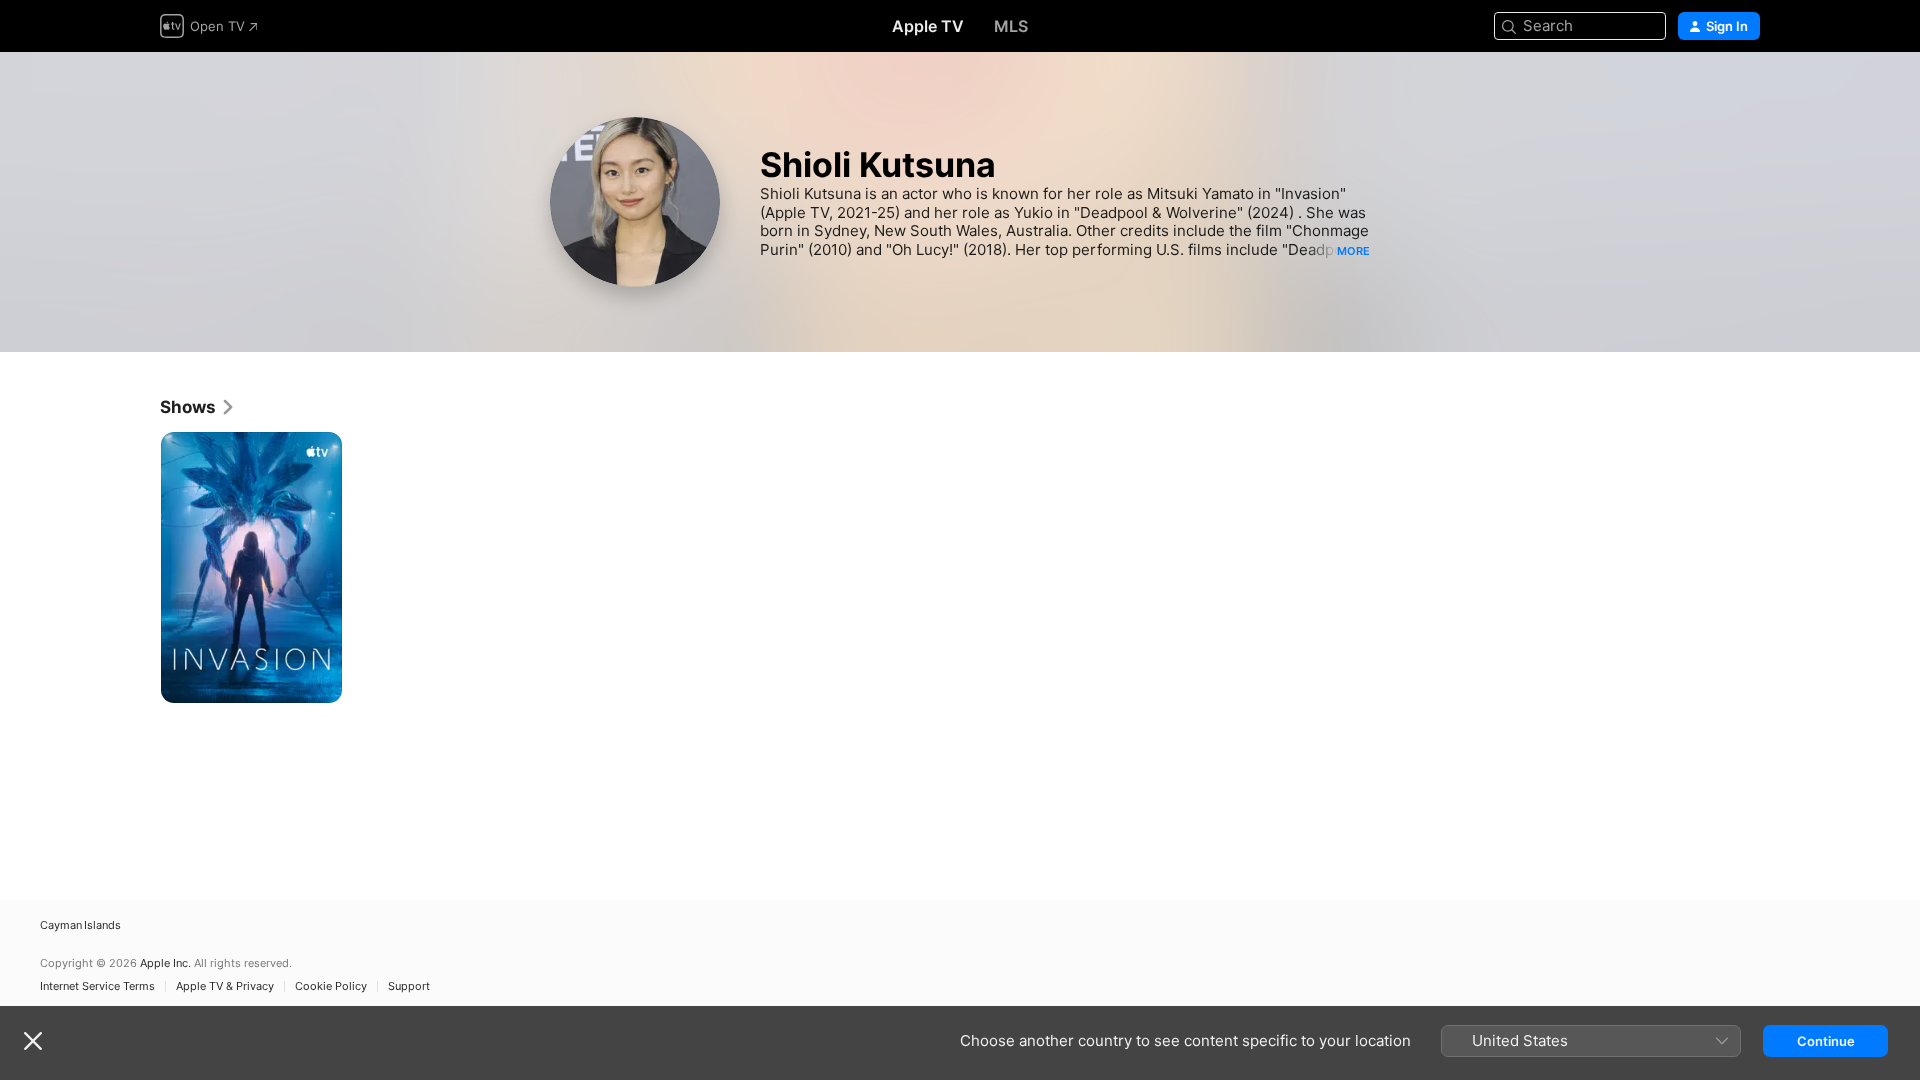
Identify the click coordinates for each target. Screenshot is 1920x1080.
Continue (1826, 1041)
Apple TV (928, 26)
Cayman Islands (80, 925)
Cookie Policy (331, 986)
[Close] (33, 1041)
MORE (1353, 251)
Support (409, 986)
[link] (198, 407)
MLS (1011, 26)
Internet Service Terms (97, 986)
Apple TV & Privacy (225, 986)
